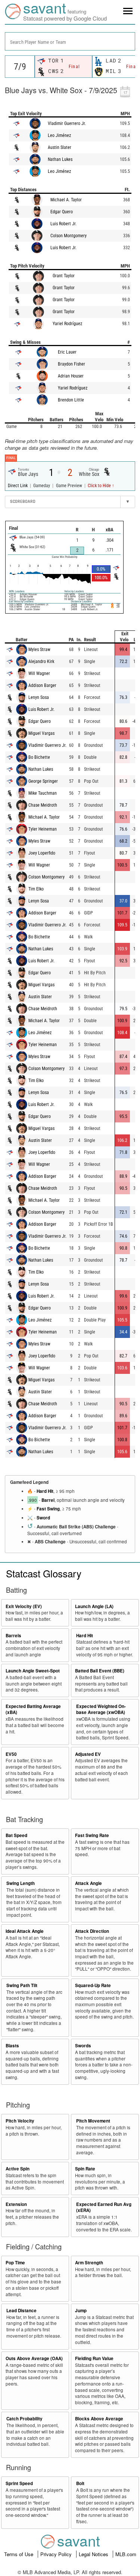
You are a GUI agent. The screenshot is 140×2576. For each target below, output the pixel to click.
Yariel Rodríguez (67, 324)
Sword (43, 1518)
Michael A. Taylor (66, 200)
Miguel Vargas (41, 733)
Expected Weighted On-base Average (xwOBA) (101, 1709)
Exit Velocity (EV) (24, 1606)
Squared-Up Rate (93, 1985)
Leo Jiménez (59, 135)
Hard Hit (45, 1491)
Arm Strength (89, 2263)
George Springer (43, 781)
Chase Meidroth (43, 805)
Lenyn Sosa (39, 697)
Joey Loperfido (42, 853)
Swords (83, 2046)
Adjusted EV (88, 1754)
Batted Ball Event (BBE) (100, 1671)
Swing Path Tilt (22, 1985)
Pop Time (15, 2263)
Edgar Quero (62, 212)
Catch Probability (24, 2419)
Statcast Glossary (44, 1573)
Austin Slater (60, 147)
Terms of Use (19, 2554)
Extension (16, 2204)
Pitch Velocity (20, 2121)
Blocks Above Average (99, 2419)
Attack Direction (92, 1931)
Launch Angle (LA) (94, 1606)
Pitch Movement (93, 2121)
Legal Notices (94, 2554)
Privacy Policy (57, 2554)
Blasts (12, 2046)
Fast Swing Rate (92, 1835)
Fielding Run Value (94, 2358)
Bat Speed (16, 1835)
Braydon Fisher (71, 364)
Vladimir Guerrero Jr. (67, 123)
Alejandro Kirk (41, 661)
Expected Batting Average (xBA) (33, 1709)
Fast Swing (48, 1509)
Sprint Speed (19, 2483)
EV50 (11, 1754)
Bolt (80, 2483)
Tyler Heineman (43, 829)
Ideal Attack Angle (25, 1931)
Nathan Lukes (60, 159)
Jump (81, 2311)
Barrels (13, 1636)
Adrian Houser (71, 376)
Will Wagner (39, 673)
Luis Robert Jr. (63, 224)
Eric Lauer (67, 352)
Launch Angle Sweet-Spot (33, 1671)
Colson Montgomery (69, 236)
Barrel (48, 1500)
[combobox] (70, 41)
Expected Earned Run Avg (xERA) (104, 2207)
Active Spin (18, 2169)
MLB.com (126, 2554)
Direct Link (18, 486)
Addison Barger (42, 685)
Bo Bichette (39, 757)
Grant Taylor (64, 276)
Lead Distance (21, 2311)
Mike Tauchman (43, 793)
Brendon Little (71, 400)
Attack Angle (88, 1883)
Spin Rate (85, 2169)
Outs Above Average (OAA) (34, 2358)
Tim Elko (36, 889)
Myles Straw (39, 650)
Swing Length (21, 1883)
